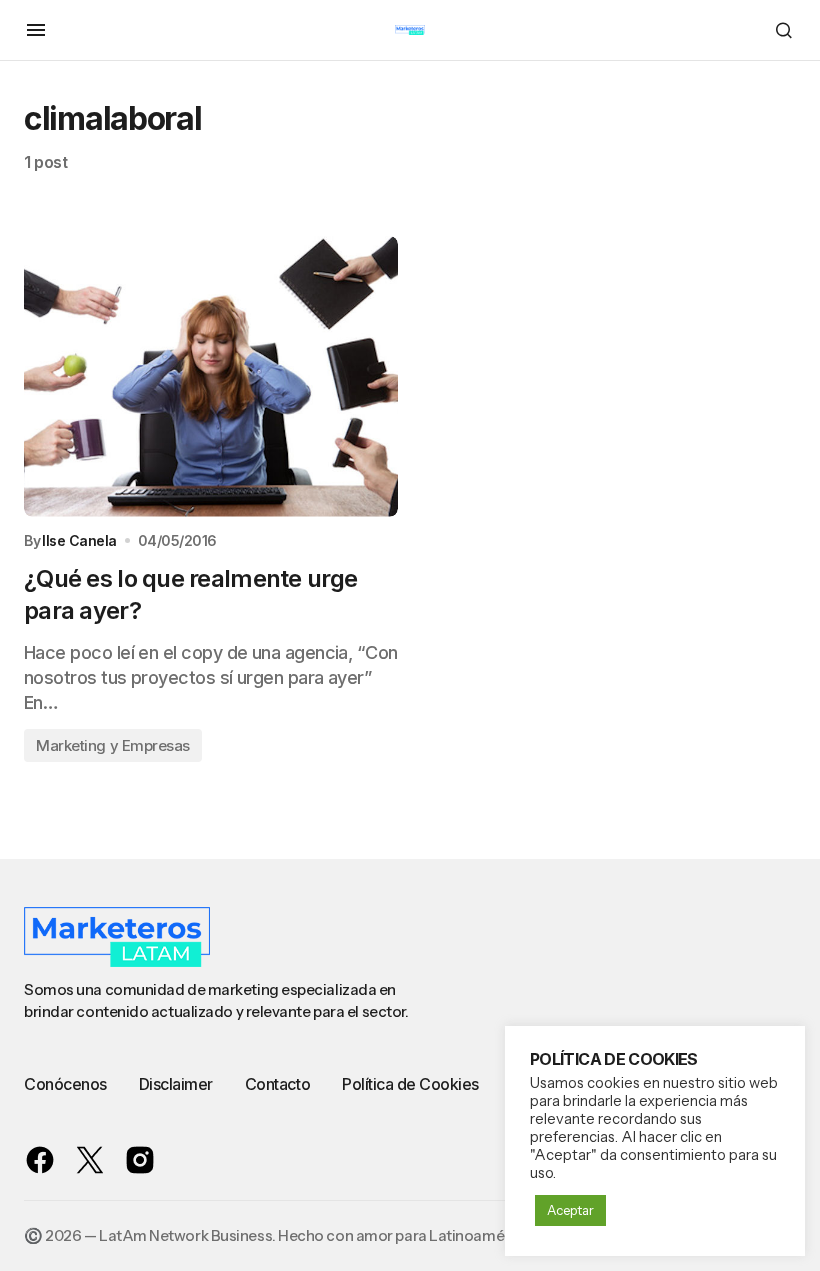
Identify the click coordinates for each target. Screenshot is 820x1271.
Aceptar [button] (570, 1210)
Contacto (277, 1084)
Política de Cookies (410, 1084)
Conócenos (65, 1084)
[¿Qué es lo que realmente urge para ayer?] (211, 376)
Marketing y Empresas (113, 745)
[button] (36, 30)
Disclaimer (176, 1084)
